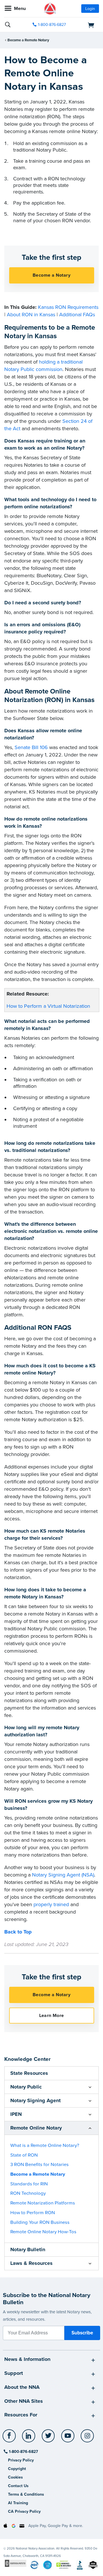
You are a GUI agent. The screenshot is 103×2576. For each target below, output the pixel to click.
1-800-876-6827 (52, 25)
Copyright (17, 2469)
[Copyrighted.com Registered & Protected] (16, 2563)
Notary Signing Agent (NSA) (63, 1875)
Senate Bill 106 (31, 747)
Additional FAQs (77, 315)
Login (90, 9)
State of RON (24, 2155)
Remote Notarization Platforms (43, 2203)
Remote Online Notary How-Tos (43, 2232)
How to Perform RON (33, 2213)
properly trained (51, 1904)
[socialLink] (10, 2438)
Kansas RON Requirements (68, 307)
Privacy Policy (21, 2460)
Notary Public (26, 2087)
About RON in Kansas (31, 315)
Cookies (15, 2477)
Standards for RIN (29, 2184)
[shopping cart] (85, 25)
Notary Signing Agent (35, 2100)
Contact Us (18, 2486)
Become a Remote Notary (28, 40)
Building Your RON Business (40, 2222)
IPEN (16, 2114)
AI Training (18, 2503)
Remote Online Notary (36, 2128)
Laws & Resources (31, 2263)
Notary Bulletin (28, 2249)
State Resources (29, 2073)
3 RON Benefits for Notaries (39, 2165)
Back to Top (18, 1932)
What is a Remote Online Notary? (45, 2145)
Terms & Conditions (26, 2494)
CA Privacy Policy (24, 2511)
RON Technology (28, 2193)
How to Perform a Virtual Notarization (48, 1006)
